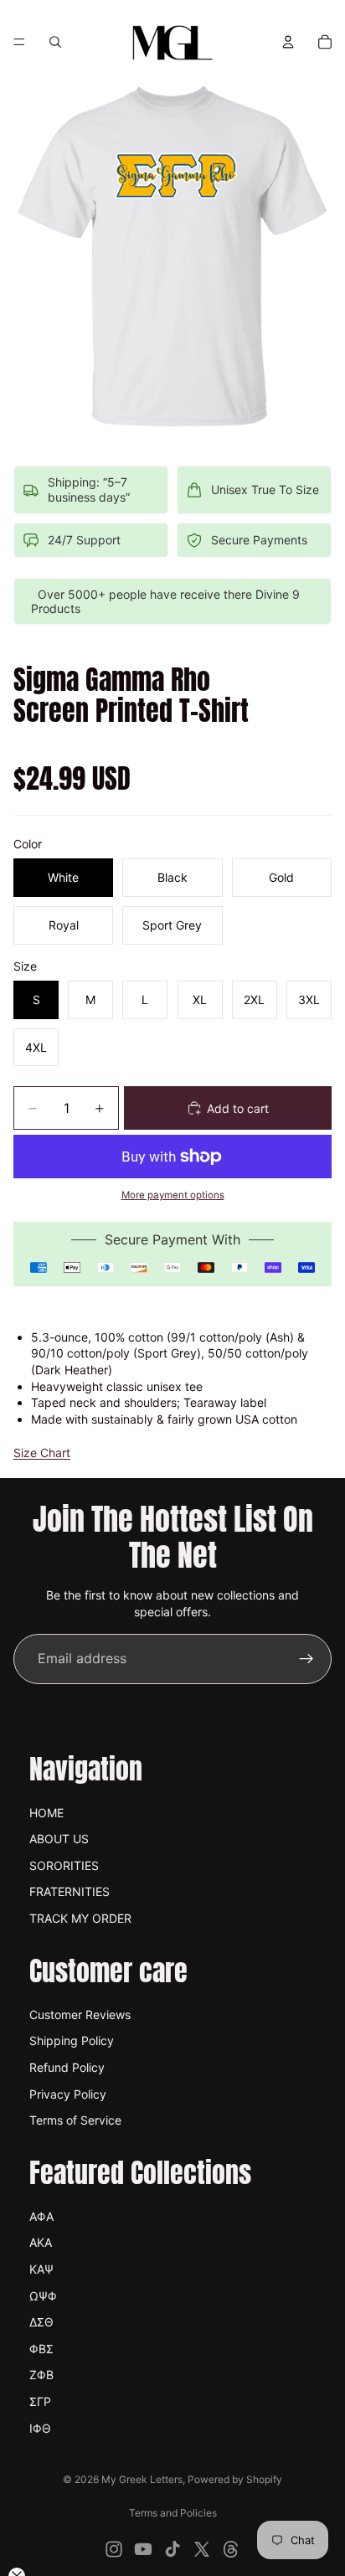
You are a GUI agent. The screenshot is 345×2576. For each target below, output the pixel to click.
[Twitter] (202, 2549)
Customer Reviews (80, 2014)
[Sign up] (306, 1659)
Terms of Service (75, 2120)
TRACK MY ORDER (80, 1918)
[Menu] (19, 42)
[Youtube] (143, 2549)
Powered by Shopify (235, 2479)
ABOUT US (59, 1839)
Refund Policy (67, 2067)
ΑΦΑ (41, 2216)
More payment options (173, 1195)
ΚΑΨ (41, 2269)
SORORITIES (64, 1865)
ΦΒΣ (41, 2349)
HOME (46, 1813)
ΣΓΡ (40, 2401)
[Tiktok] (172, 2549)
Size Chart (42, 1453)
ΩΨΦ (43, 2296)
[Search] (55, 42)
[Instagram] (114, 2549)
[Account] (288, 42)
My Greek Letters (142, 2479)
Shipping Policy (72, 2040)
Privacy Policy (68, 2094)
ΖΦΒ (41, 2375)
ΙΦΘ (40, 2428)
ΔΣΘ (41, 2322)
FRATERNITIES (70, 1891)
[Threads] (231, 2549)
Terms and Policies (173, 2513)
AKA (41, 2242)
